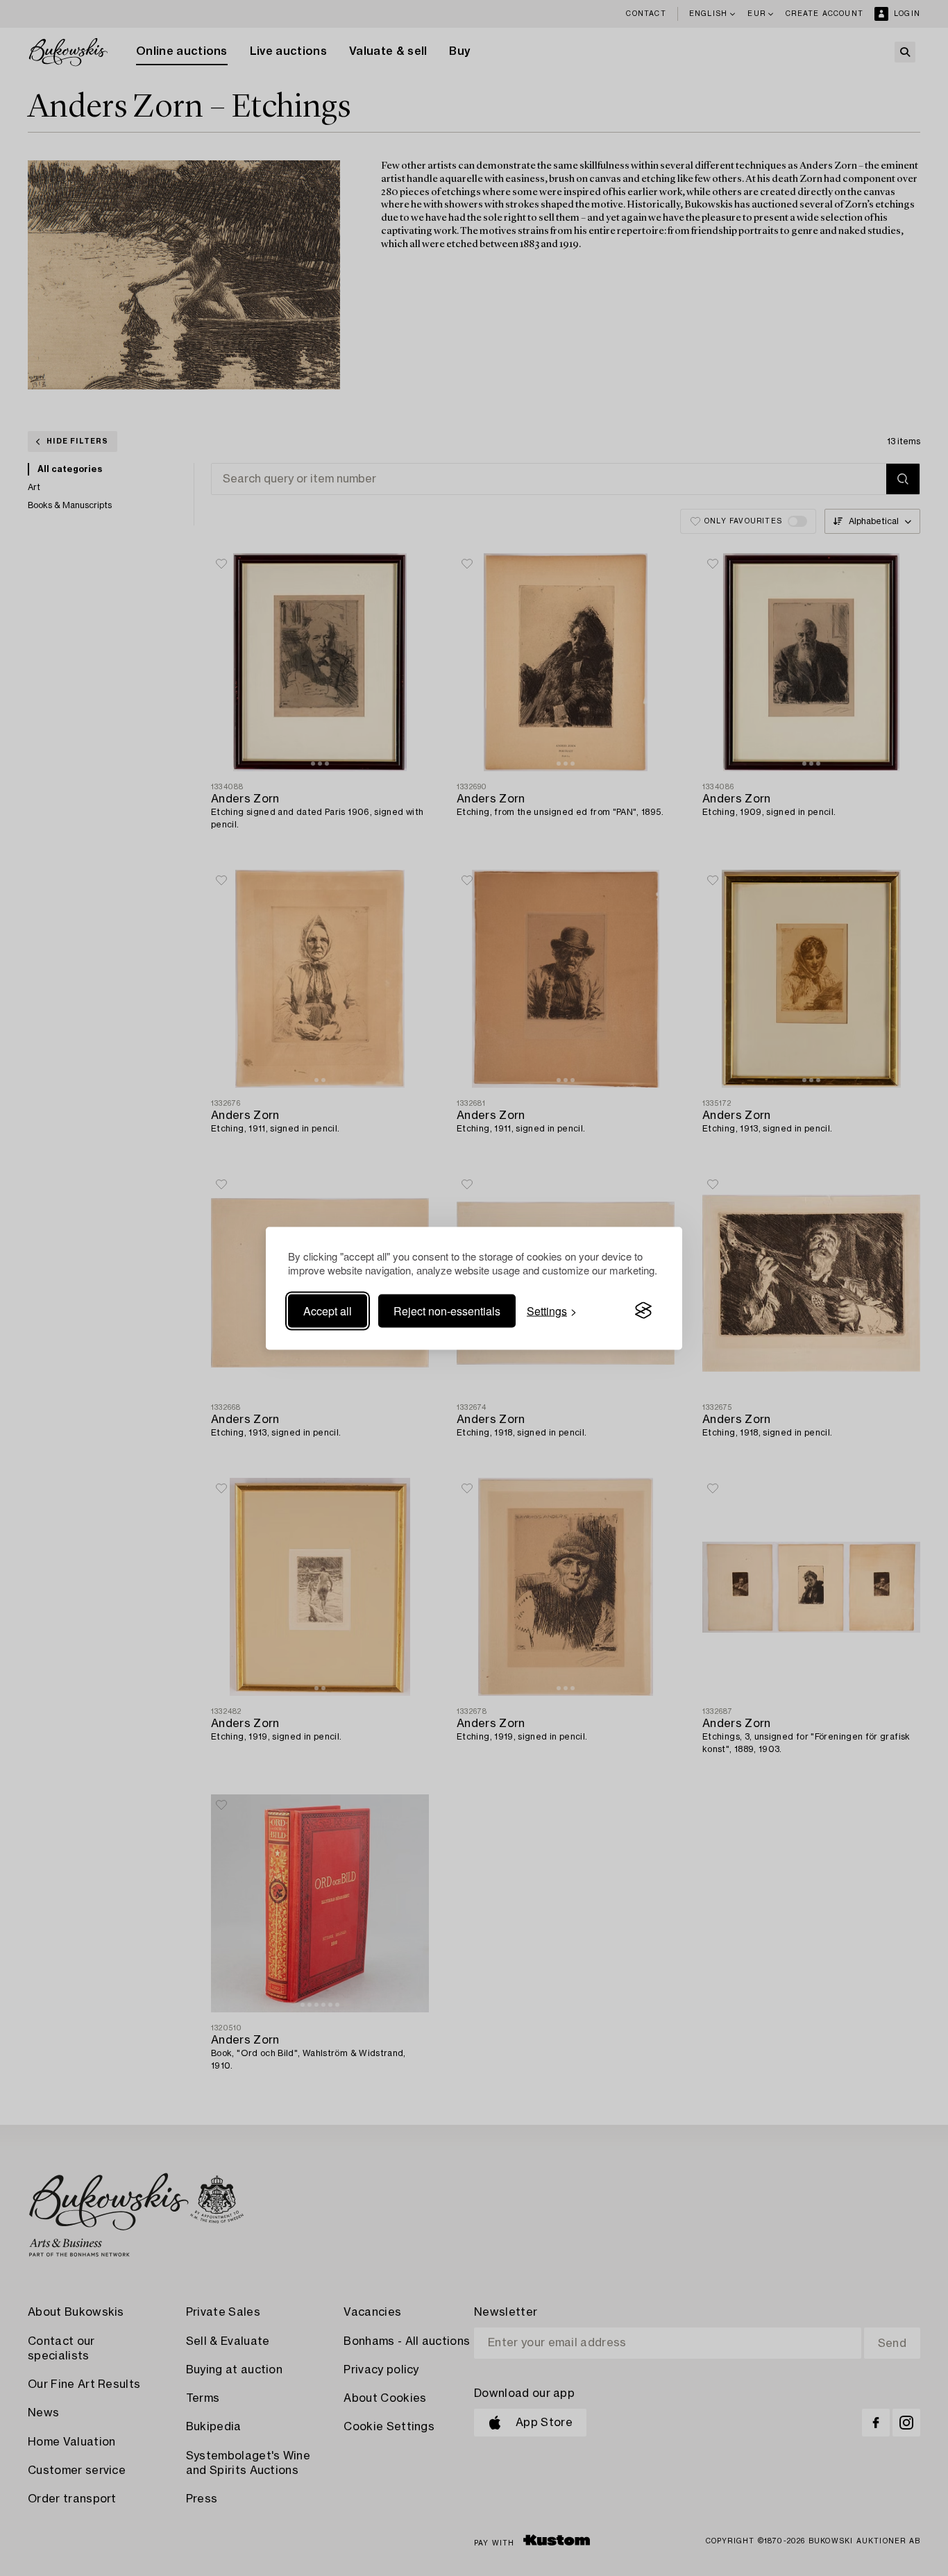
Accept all (328, 1310)
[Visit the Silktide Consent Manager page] (643, 1311)
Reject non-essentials (447, 1310)
